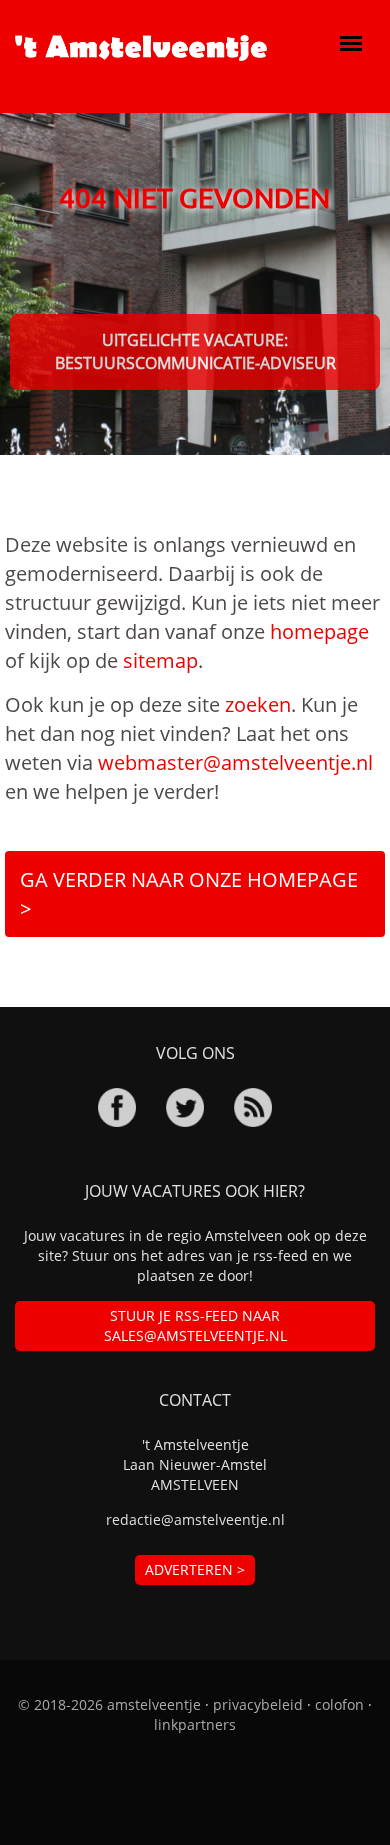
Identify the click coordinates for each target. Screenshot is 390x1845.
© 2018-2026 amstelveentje (109, 1704)
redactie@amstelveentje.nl (195, 1519)
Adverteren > (195, 1569)
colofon (339, 1704)
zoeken (258, 704)
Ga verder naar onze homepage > (189, 894)
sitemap (160, 660)
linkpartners (195, 1724)
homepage (319, 631)
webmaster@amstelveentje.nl (235, 762)
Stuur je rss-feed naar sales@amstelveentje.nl (195, 1325)
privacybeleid (258, 1704)
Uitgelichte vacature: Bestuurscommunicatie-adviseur (195, 351)
